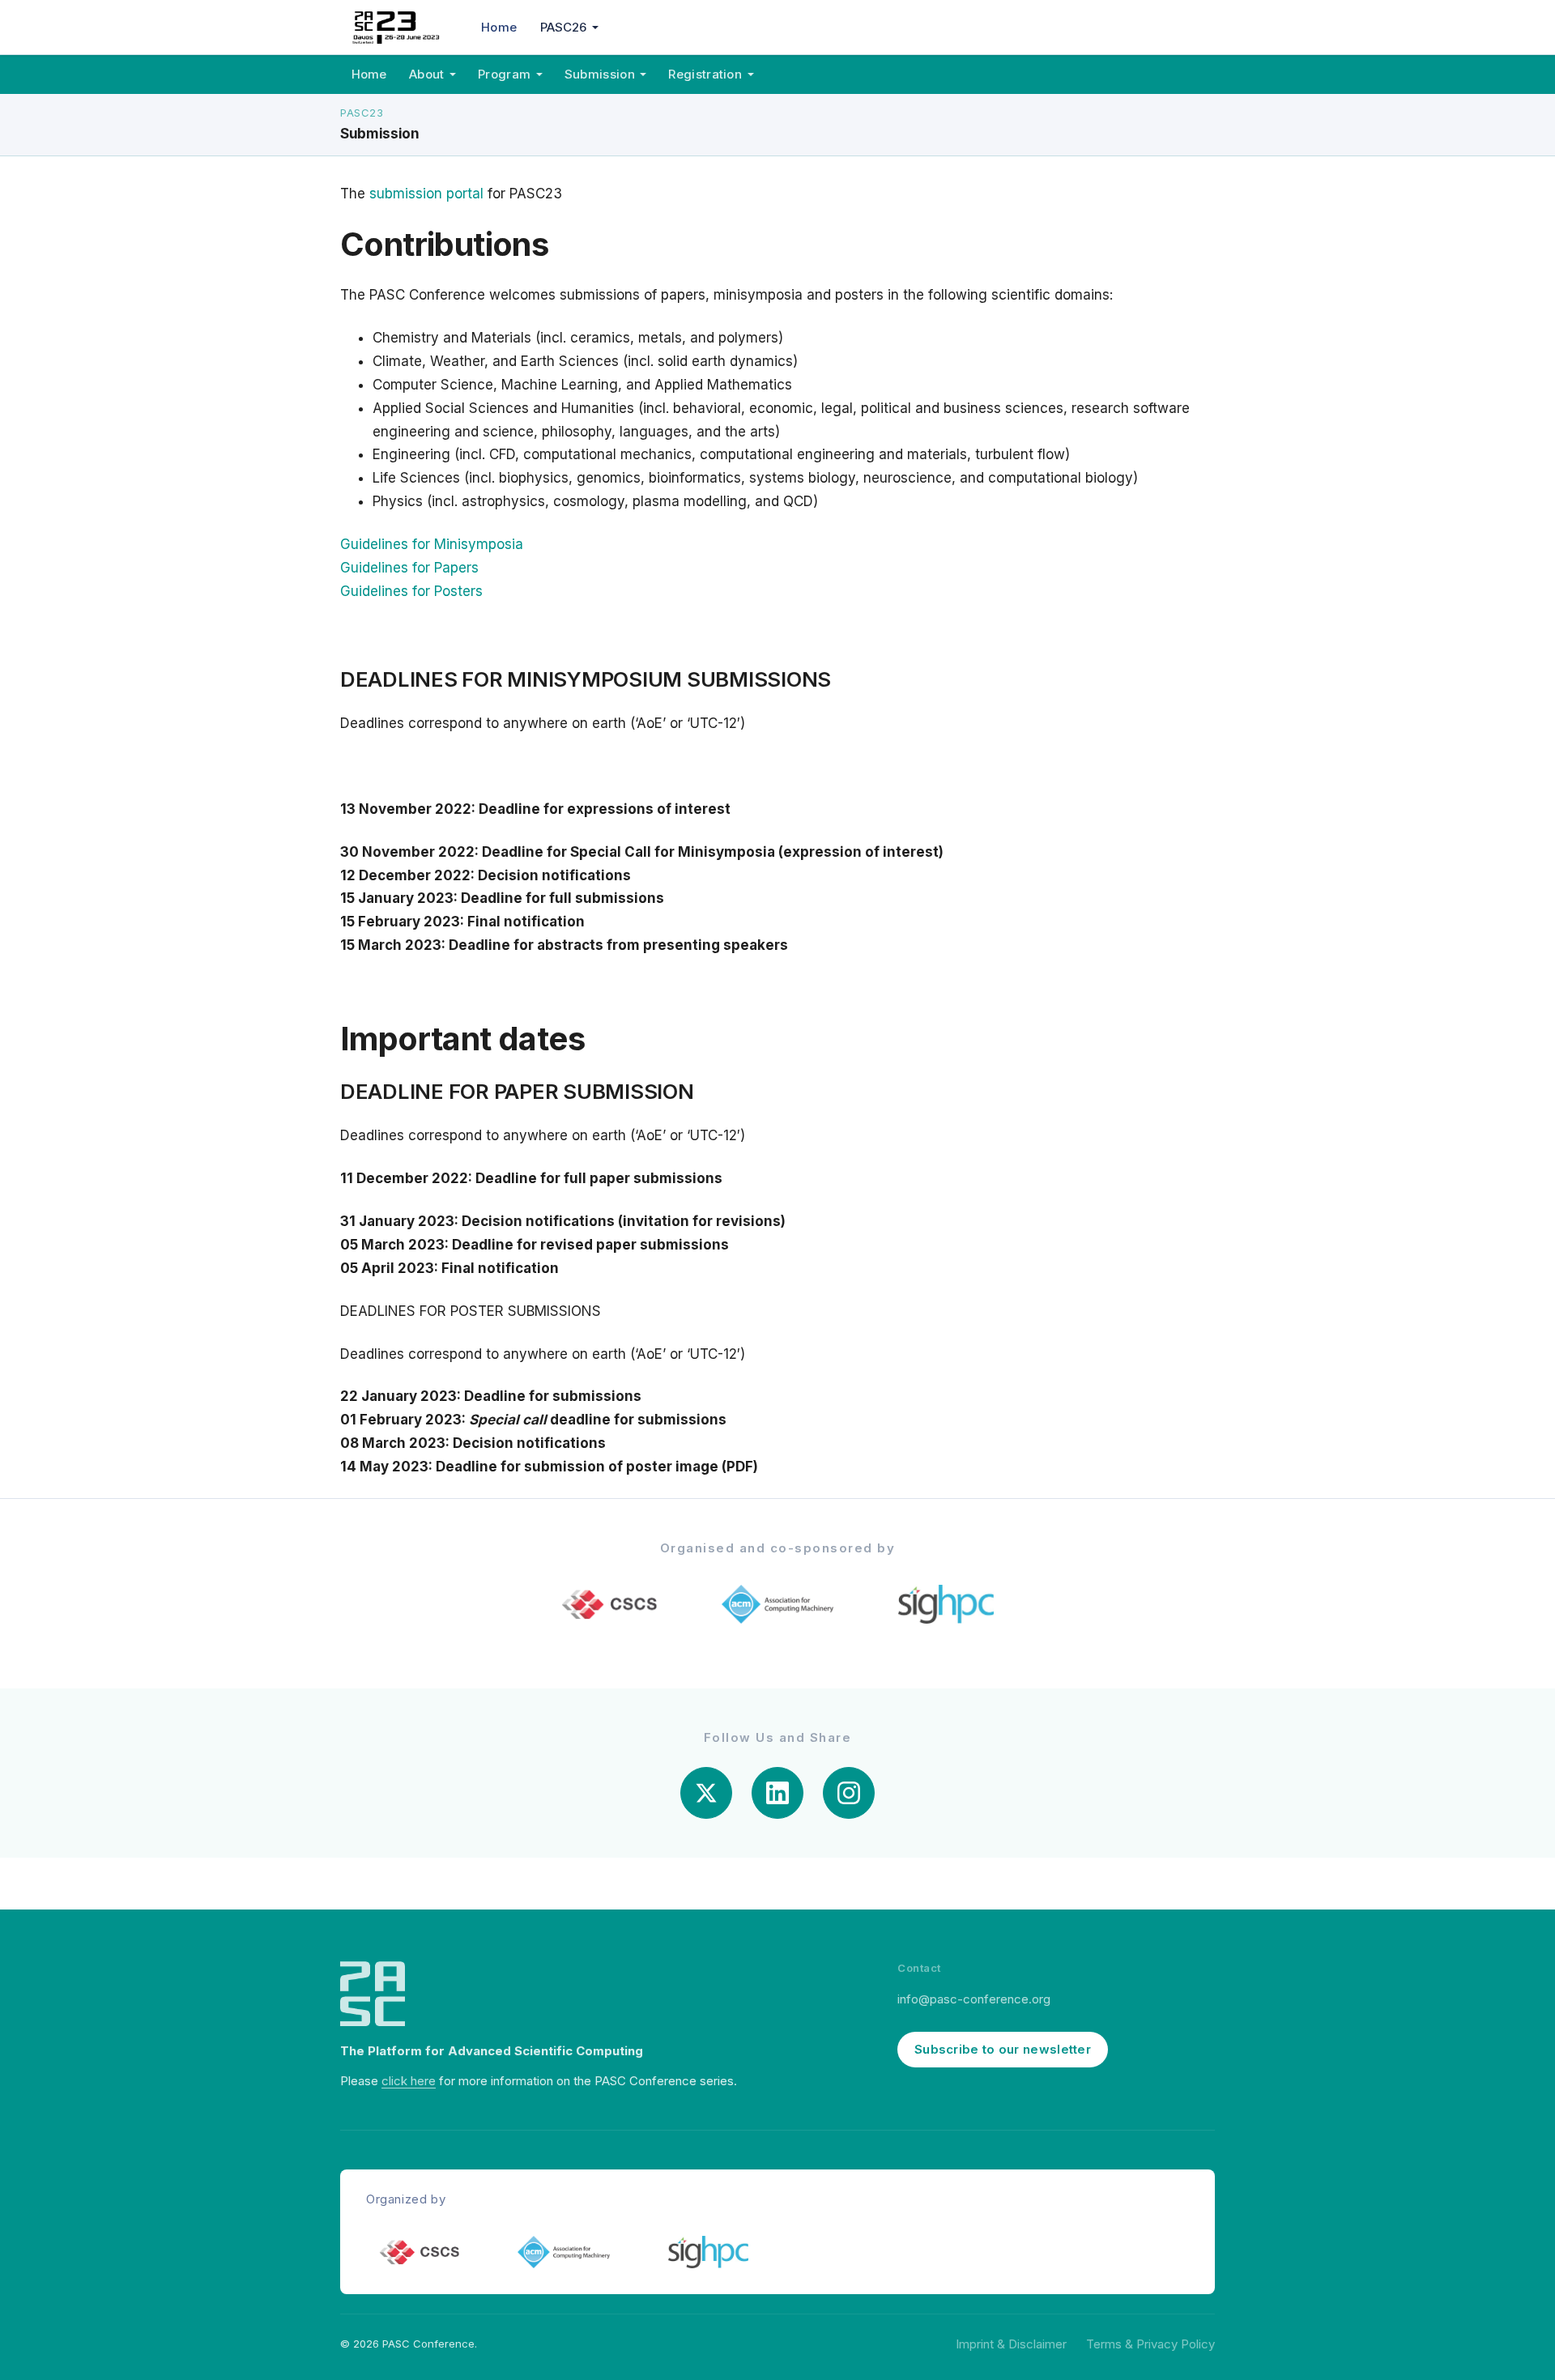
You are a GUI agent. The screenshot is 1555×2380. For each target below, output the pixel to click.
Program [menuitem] (504, 74)
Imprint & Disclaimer (1011, 2344)
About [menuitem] (427, 74)
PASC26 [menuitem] (564, 27)
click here (409, 2081)
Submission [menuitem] (600, 74)
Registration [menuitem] (705, 74)
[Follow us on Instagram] (849, 1793)
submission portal (428, 194)
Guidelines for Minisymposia (432, 544)
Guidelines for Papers (409, 568)
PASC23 (362, 113)
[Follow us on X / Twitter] (706, 1793)
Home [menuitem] (499, 27)
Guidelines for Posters (411, 591)
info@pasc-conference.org (974, 1999)
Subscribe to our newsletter (1003, 2049)
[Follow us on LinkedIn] (777, 1793)
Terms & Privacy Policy (1150, 2344)
